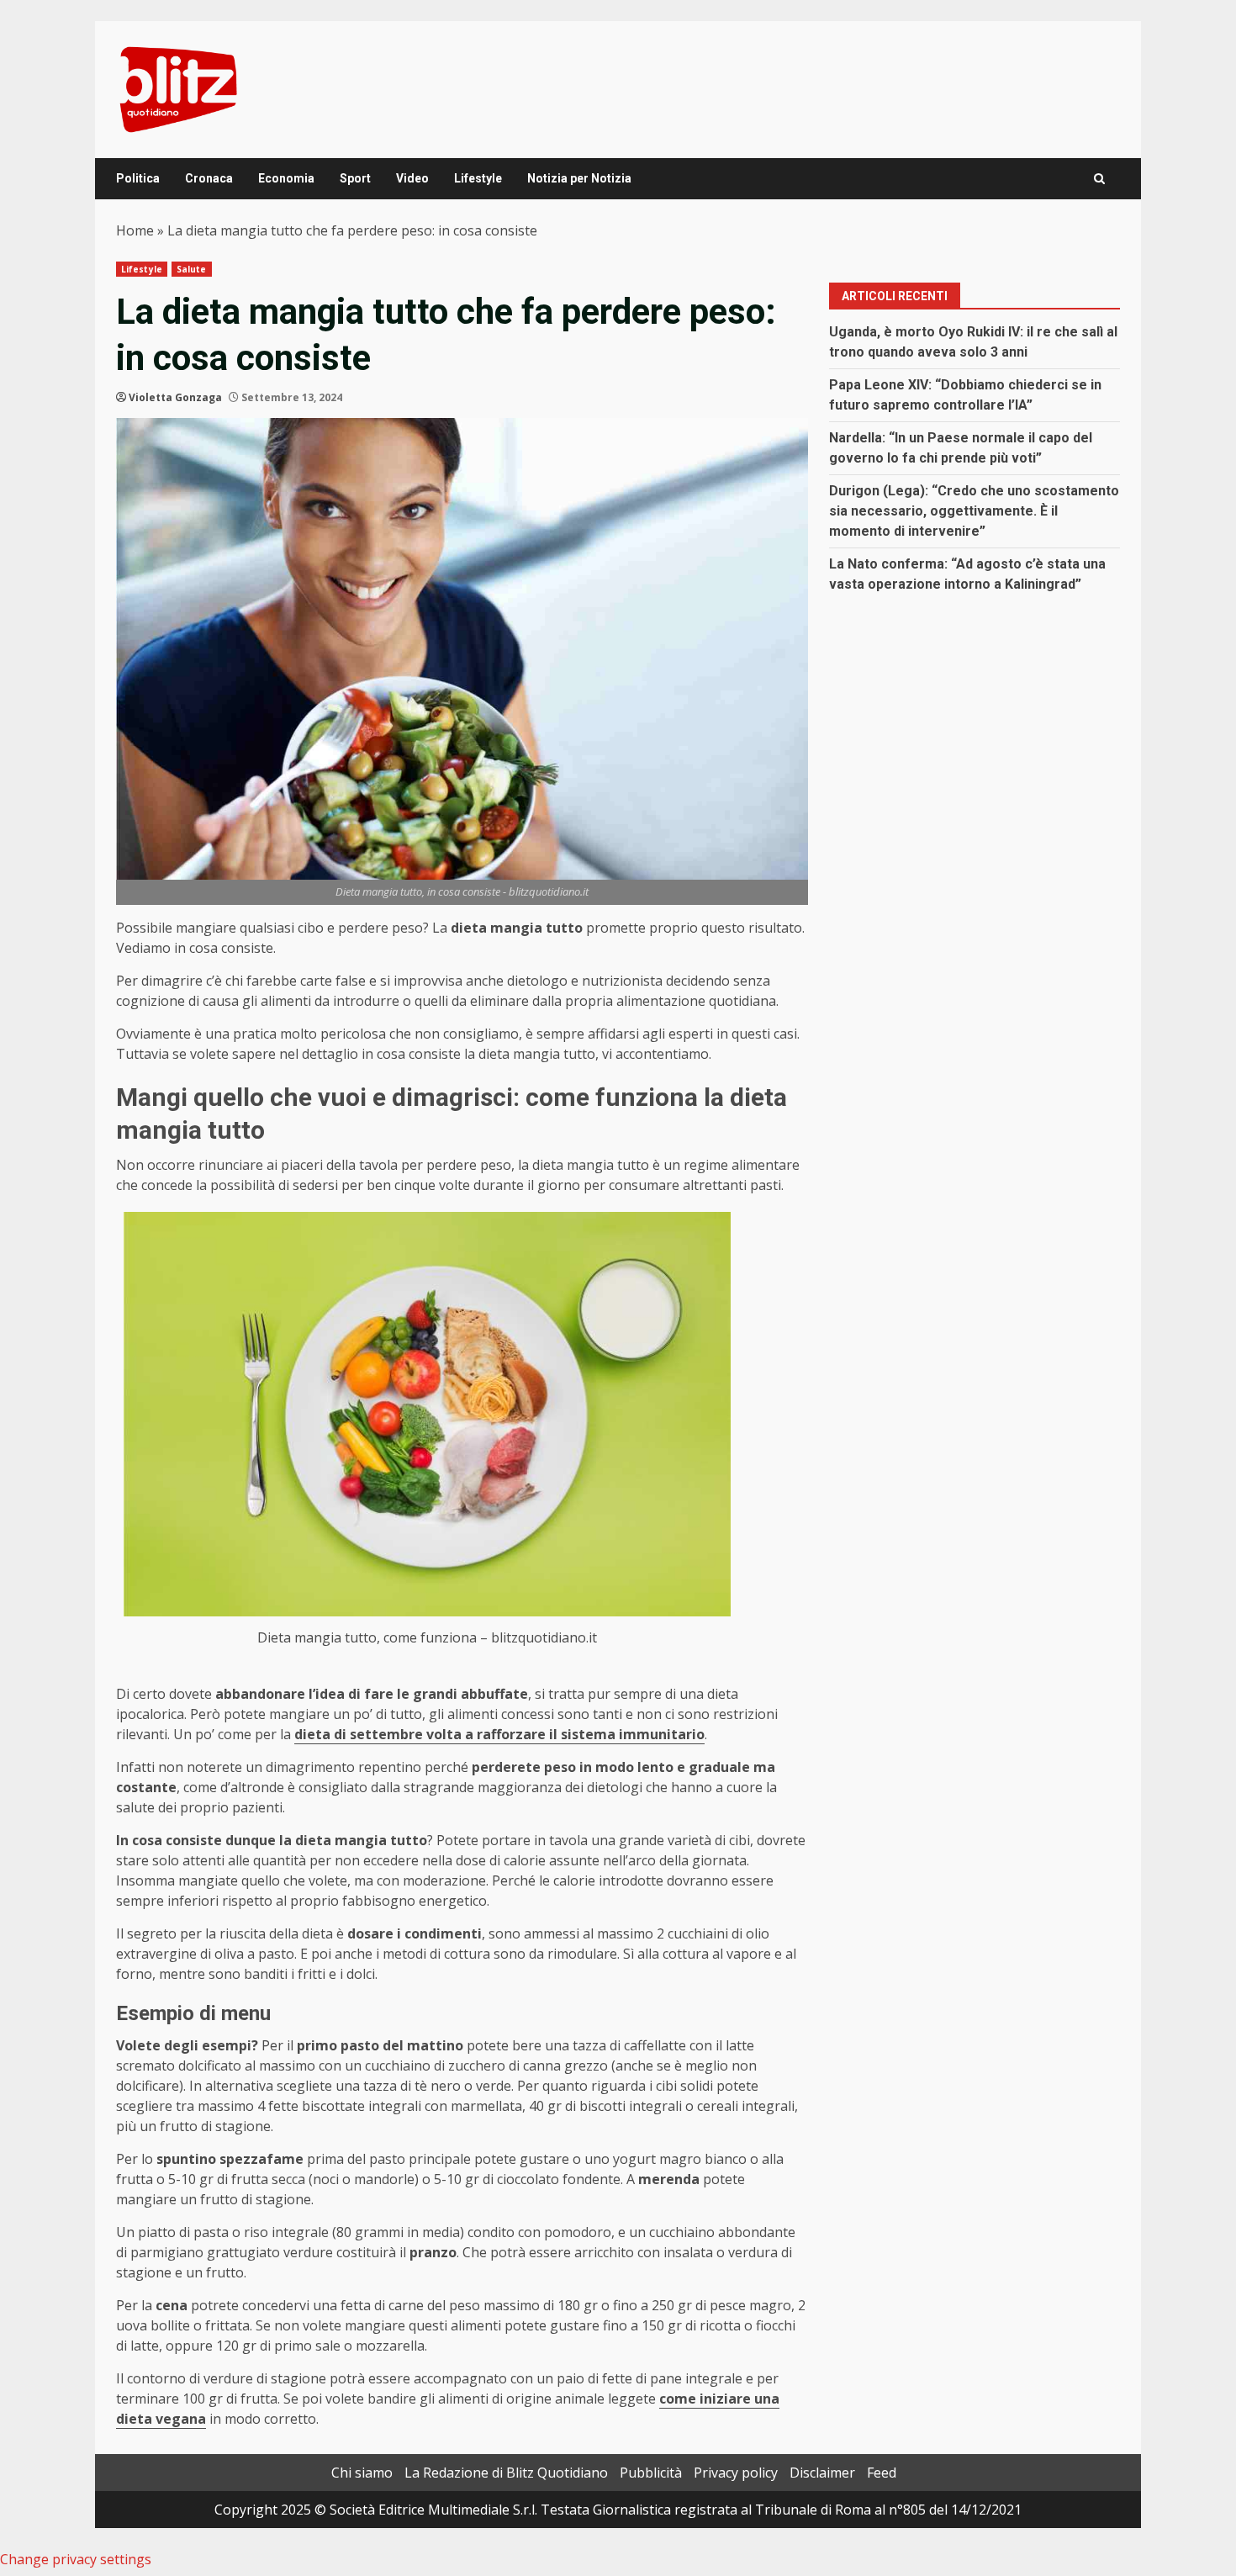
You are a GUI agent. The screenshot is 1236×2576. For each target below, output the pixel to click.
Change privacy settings (76, 2559)
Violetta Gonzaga (175, 397)
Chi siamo (362, 2473)
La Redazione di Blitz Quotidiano (506, 2473)
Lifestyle (478, 178)
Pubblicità (651, 2473)
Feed (882, 2473)
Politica (138, 178)
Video (412, 178)
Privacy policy (736, 2473)
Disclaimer (822, 2473)
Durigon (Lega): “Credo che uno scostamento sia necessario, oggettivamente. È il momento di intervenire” (974, 511)
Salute (192, 269)
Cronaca (209, 178)
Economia (286, 178)
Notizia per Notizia (579, 178)
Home (135, 230)
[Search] (1099, 179)
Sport (355, 178)
